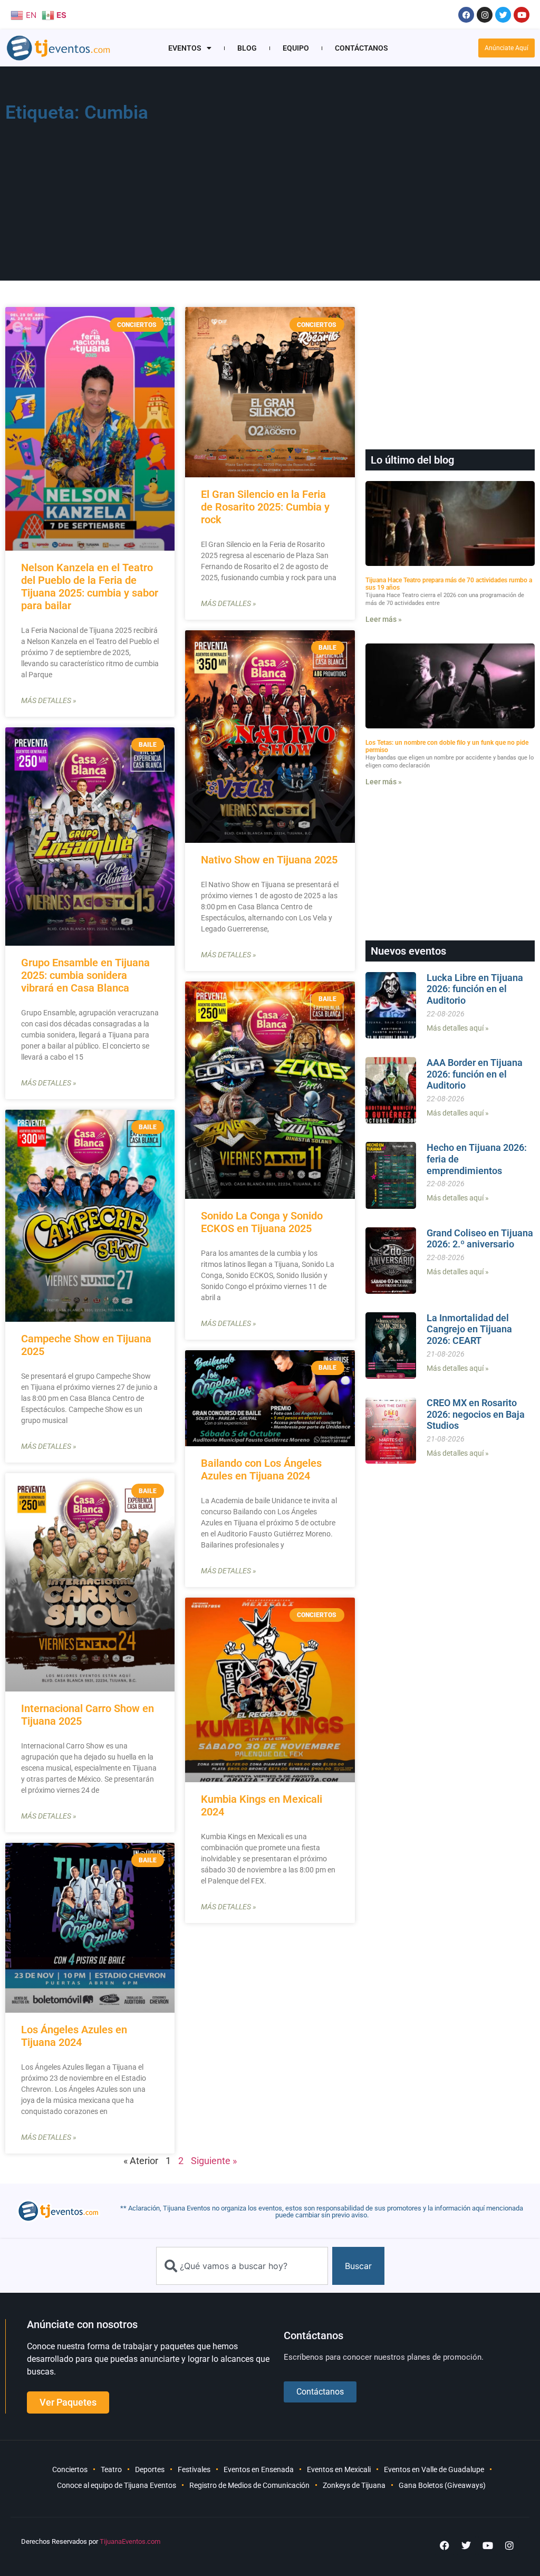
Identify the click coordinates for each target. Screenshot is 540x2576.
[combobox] (242, 2266)
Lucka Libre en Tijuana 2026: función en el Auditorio (475, 989)
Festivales (194, 2469)
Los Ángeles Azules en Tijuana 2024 (74, 2036)
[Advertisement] (380, 177)
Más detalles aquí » (458, 1028)
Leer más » (384, 619)
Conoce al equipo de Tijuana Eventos (117, 2485)
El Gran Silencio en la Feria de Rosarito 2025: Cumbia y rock (265, 507)
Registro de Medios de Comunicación (249, 2485)
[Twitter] (503, 15)
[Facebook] (466, 15)
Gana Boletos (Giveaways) (442, 2485)
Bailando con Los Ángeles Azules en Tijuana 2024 (261, 1469)
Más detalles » (49, 700)
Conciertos (70, 2469)
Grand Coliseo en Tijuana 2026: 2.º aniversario (480, 1239)
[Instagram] (485, 15)
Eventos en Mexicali (339, 2469)
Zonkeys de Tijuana (354, 2485)
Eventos (185, 48)
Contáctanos (361, 48)
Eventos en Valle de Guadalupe (434, 2469)
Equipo (296, 48)
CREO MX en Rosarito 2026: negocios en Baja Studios (476, 1414)
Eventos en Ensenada (259, 2469)
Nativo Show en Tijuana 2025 (269, 860)
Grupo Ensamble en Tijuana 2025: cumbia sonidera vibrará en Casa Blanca (85, 975)
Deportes (150, 2469)
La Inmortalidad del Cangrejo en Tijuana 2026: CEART (469, 1329)
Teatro (111, 2469)
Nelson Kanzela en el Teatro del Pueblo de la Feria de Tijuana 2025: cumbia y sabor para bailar (90, 587)
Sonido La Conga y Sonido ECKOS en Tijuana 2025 (262, 1222)
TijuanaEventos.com (130, 2541)
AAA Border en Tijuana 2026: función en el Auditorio (475, 1074)
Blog (247, 48)
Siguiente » (214, 2161)
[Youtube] (522, 15)
